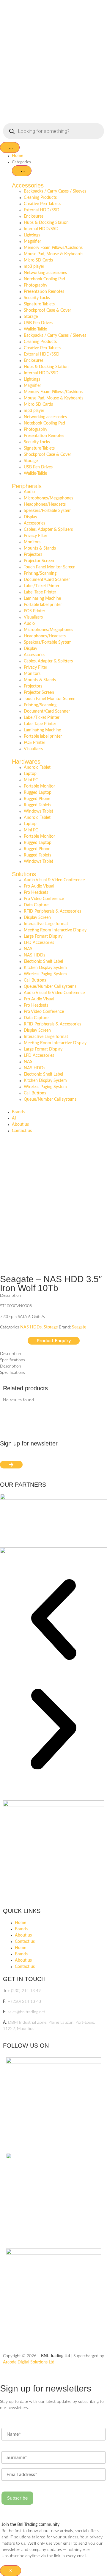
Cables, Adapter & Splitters (48, 530)
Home (21, 1923)
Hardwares (26, 762)
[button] (53, 1621)
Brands (21, 1929)
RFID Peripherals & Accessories (52, 911)
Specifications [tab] (12, 1360)
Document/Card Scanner (47, 580)
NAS (28, 949)
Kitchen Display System (45, 968)
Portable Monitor (39, 786)
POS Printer (34, 611)
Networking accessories (45, 273)
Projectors (33, 555)
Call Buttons (35, 980)
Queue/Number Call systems (50, 987)
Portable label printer (43, 605)
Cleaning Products (40, 198)
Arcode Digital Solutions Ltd (29, 2362)
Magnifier (32, 242)
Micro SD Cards (38, 260)
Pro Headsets (36, 893)
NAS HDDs (34, 955)
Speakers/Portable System (48, 511)
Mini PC (31, 780)
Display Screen (37, 918)
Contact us (25, 1942)
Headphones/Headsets (45, 505)
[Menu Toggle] (10, 147)
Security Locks (37, 298)
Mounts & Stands (40, 548)
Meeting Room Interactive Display (55, 930)
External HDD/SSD (42, 210)
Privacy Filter (36, 536)
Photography (36, 285)
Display (30, 517)
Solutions (24, 874)
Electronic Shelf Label (43, 962)
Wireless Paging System (45, 974)
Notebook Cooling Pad (44, 279)
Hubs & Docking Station (46, 223)
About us (23, 1935)
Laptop (30, 774)
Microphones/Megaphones (48, 498)
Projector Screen (39, 561)
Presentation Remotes (44, 292)
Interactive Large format (46, 924)
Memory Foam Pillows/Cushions (53, 248)
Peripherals (27, 486)
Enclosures (34, 216)
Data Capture (36, 905)
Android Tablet (37, 768)
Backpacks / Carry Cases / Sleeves (55, 191)
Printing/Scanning (40, 573)
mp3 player (34, 267)
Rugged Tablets (37, 805)
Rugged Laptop (38, 793)
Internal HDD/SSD (41, 229)
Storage (31, 317)
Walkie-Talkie (35, 329)
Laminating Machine (42, 599)
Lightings (32, 235)
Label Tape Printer (40, 592)
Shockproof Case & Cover (47, 310)
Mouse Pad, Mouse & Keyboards (53, 254)
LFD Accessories (39, 943)
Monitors (32, 542)
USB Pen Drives (38, 323)
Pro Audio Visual (39, 886)
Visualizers (33, 617)
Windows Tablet (38, 811)
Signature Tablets (39, 304)
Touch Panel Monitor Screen (50, 567)
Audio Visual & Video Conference (54, 880)
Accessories (28, 185)
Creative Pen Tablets (42, 204)
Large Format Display (43, 936)
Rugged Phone (37, 799)
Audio (29, 492)
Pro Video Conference (44, 899)
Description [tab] (11, 1354)
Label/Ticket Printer (42, 586)
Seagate (79, 1327)
